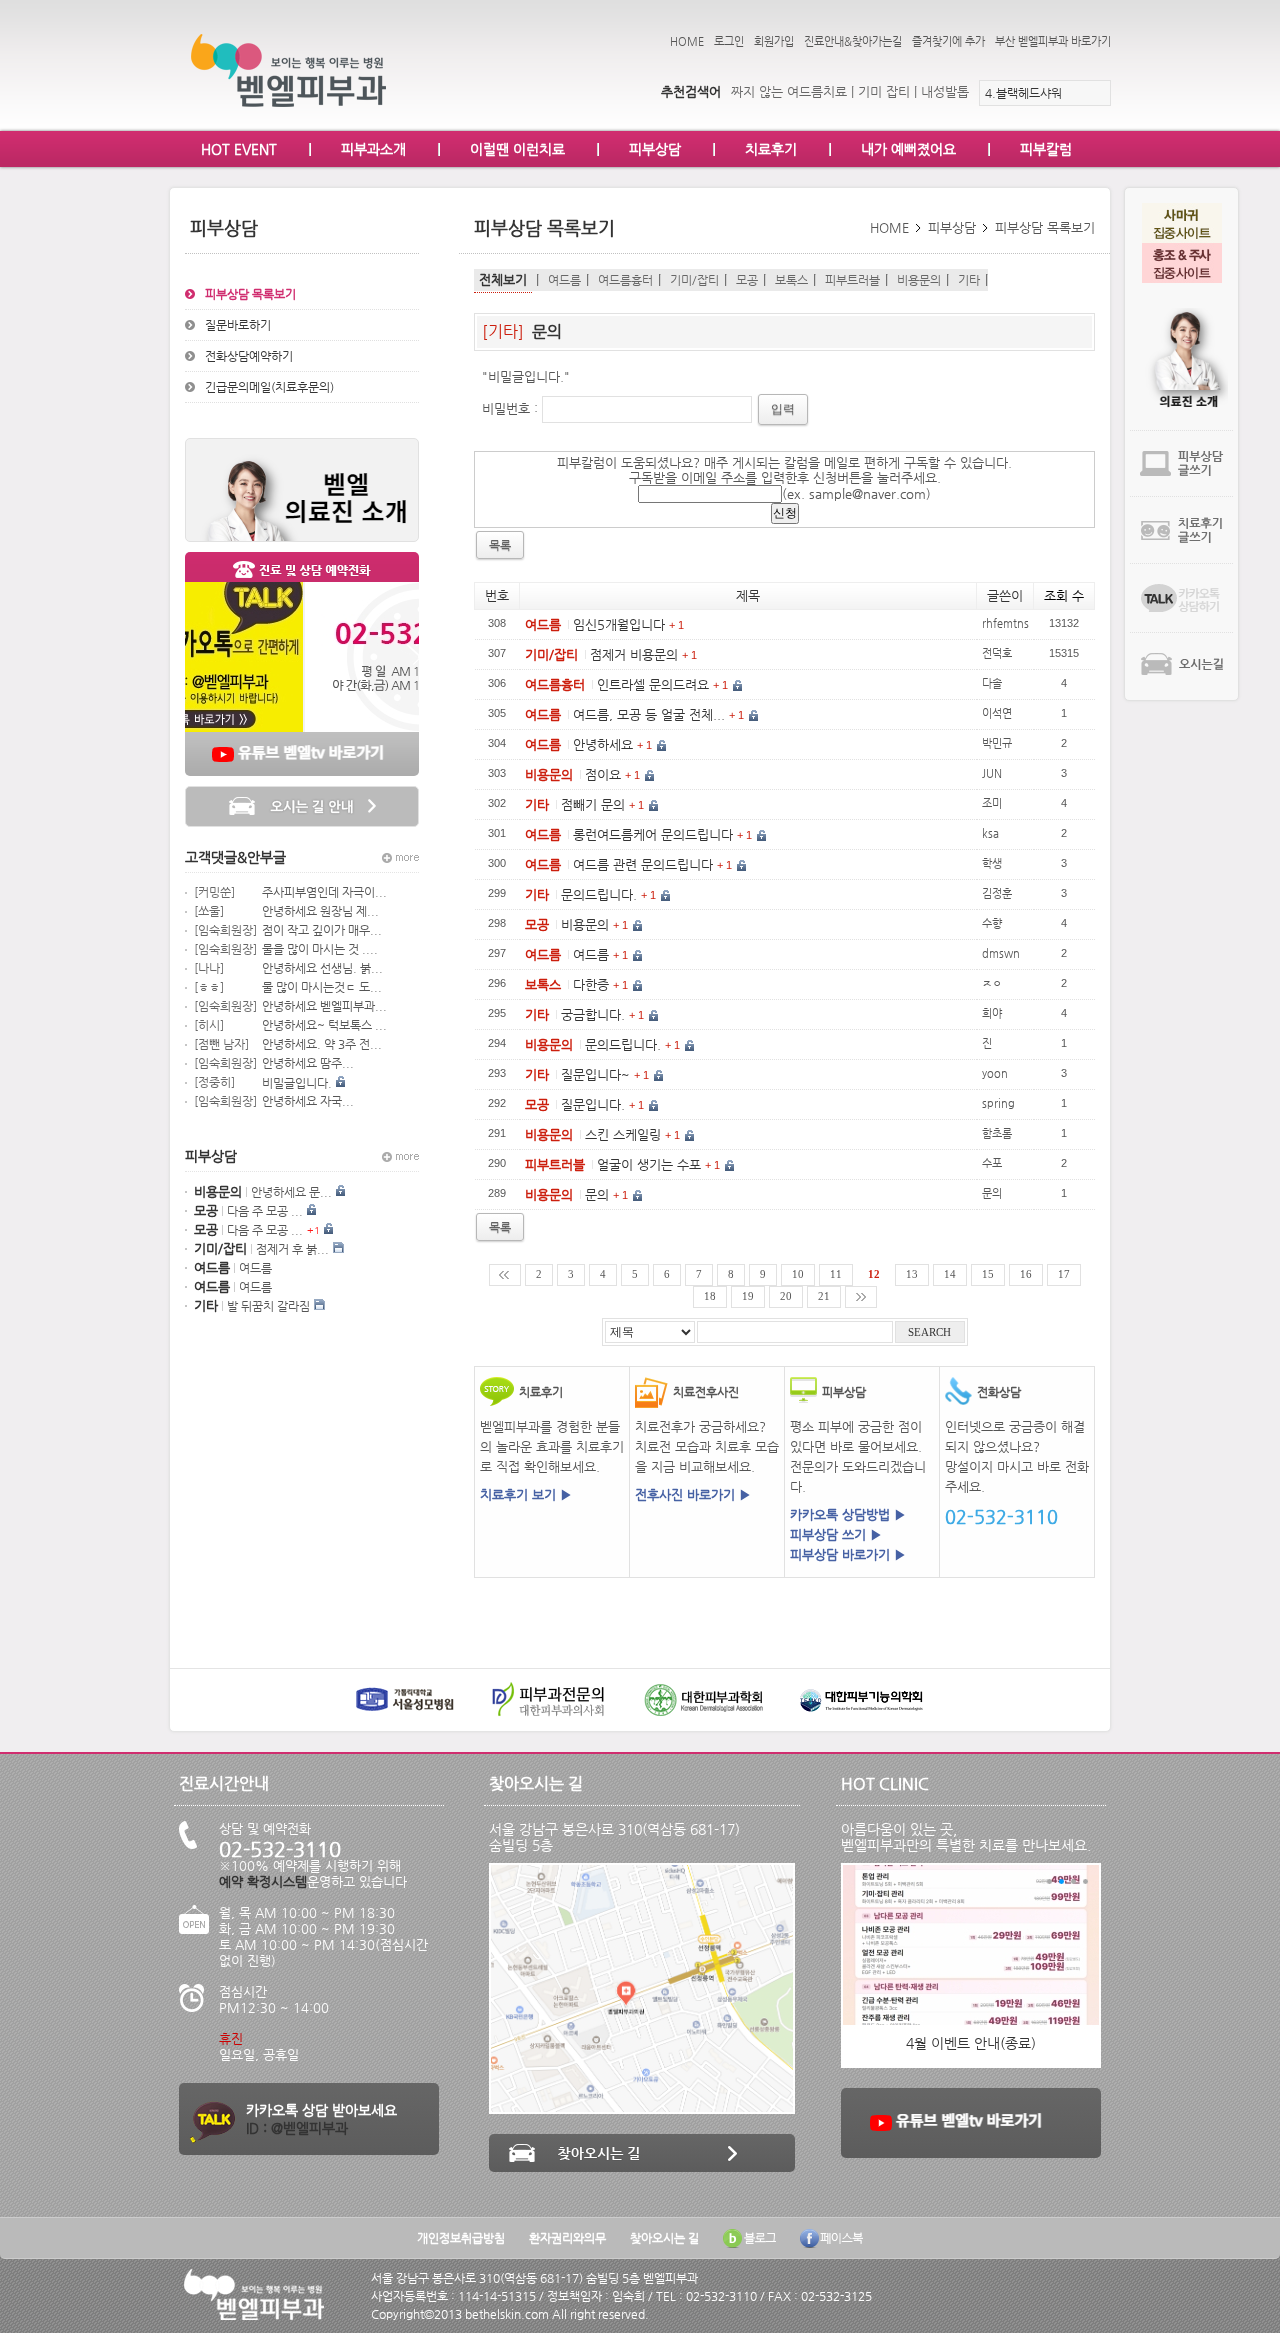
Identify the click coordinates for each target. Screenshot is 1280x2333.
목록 (500, 1227)
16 (1026, 1274)
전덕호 (997, 653)
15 (988, 1274)
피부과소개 (373, 149)
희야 (992, 1013)
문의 (547, 331)
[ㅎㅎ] (209, 987)
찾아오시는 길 (664, 2238)
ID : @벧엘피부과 (297, 2128)
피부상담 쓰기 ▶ (836, 1534)
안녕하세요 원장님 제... (320, 911)
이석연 (997, 713)
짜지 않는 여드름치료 (789, 91)
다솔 (992, 683)
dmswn (1001, 953)
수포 (992, 1163)
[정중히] (214, 1082)
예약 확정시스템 (263, 1881)
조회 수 (1064, 595)
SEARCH (929, 1332)
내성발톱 (945, 91)
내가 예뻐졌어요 (908, 149)
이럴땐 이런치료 (517, 149)
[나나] (209, 968)
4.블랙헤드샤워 (1023, 93)
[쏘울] (209, 911)
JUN (992, 773)
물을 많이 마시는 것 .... (320, 949)
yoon (995, 1073)
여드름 (255, 1268)
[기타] (505, 331)
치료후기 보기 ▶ (526, 1494)
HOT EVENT (239, 149)
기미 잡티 (884, 91)
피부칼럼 (1046, 149)
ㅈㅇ (992, 983)
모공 (747, 280)
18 (710, 1296)
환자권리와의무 (567, 2238)
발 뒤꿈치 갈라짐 (268, 1306)
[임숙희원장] (225, 930)
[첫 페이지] (505, 1275)
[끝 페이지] (861, 1297)
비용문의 (919, 280)
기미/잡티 (694, 280)
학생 (992, 863)
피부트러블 (852, 280)
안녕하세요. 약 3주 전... (322, 1044)
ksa (990, 833)
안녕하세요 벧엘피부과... (324, 1006)
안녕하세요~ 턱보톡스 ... (324, 1025)
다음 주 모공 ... (265, 1211)
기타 (969, 280)
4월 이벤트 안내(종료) (971, 2043)
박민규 (997, 743)
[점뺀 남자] (221, 1044)
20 (786, 1296)
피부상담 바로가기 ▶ (848, 1554)
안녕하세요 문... (291, 1192)
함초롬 (997, 1133)
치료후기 (771, 149)
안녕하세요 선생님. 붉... (322, 968)
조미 (992, 803)
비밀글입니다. (297, 1083)
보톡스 (791, 280)
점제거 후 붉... (292, 1249)
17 (1064, 1274)
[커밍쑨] (214, 892)
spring (998, 1103)
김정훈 (997, 893)
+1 (313, 1230)
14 (950, 1274)
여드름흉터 (625, 280)
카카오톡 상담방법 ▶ (848, 1514)
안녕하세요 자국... (308, 1101)
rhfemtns (1005, 623)
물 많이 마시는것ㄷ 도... (322, 987)
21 (824, 1296)
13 (912, 1274)
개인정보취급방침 (461, 2238)
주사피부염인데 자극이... (324, 892)
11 (836, 1274)
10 (798, 1274)
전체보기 (503, 279)
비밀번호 (506, 408)
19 (748, 1296)
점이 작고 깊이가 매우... (322, 930)
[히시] (209, 1025)
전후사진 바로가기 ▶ (693, 1494)
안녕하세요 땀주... (308, 1063)
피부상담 (655, 149)
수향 (992, 923)
